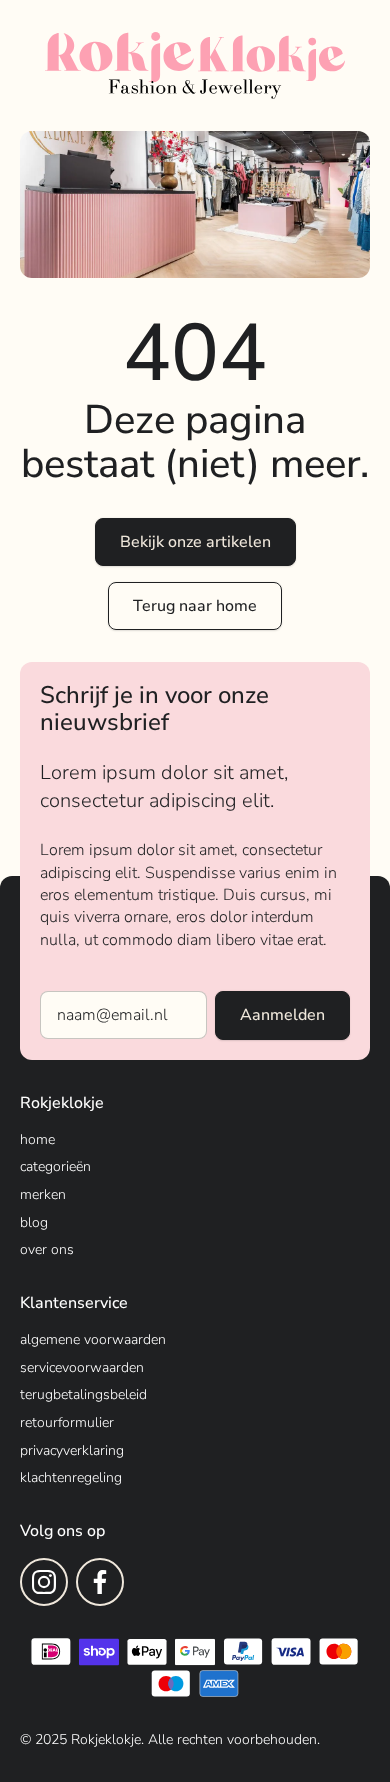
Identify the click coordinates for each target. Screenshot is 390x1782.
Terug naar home (195, 606)
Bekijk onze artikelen (195, 542)
